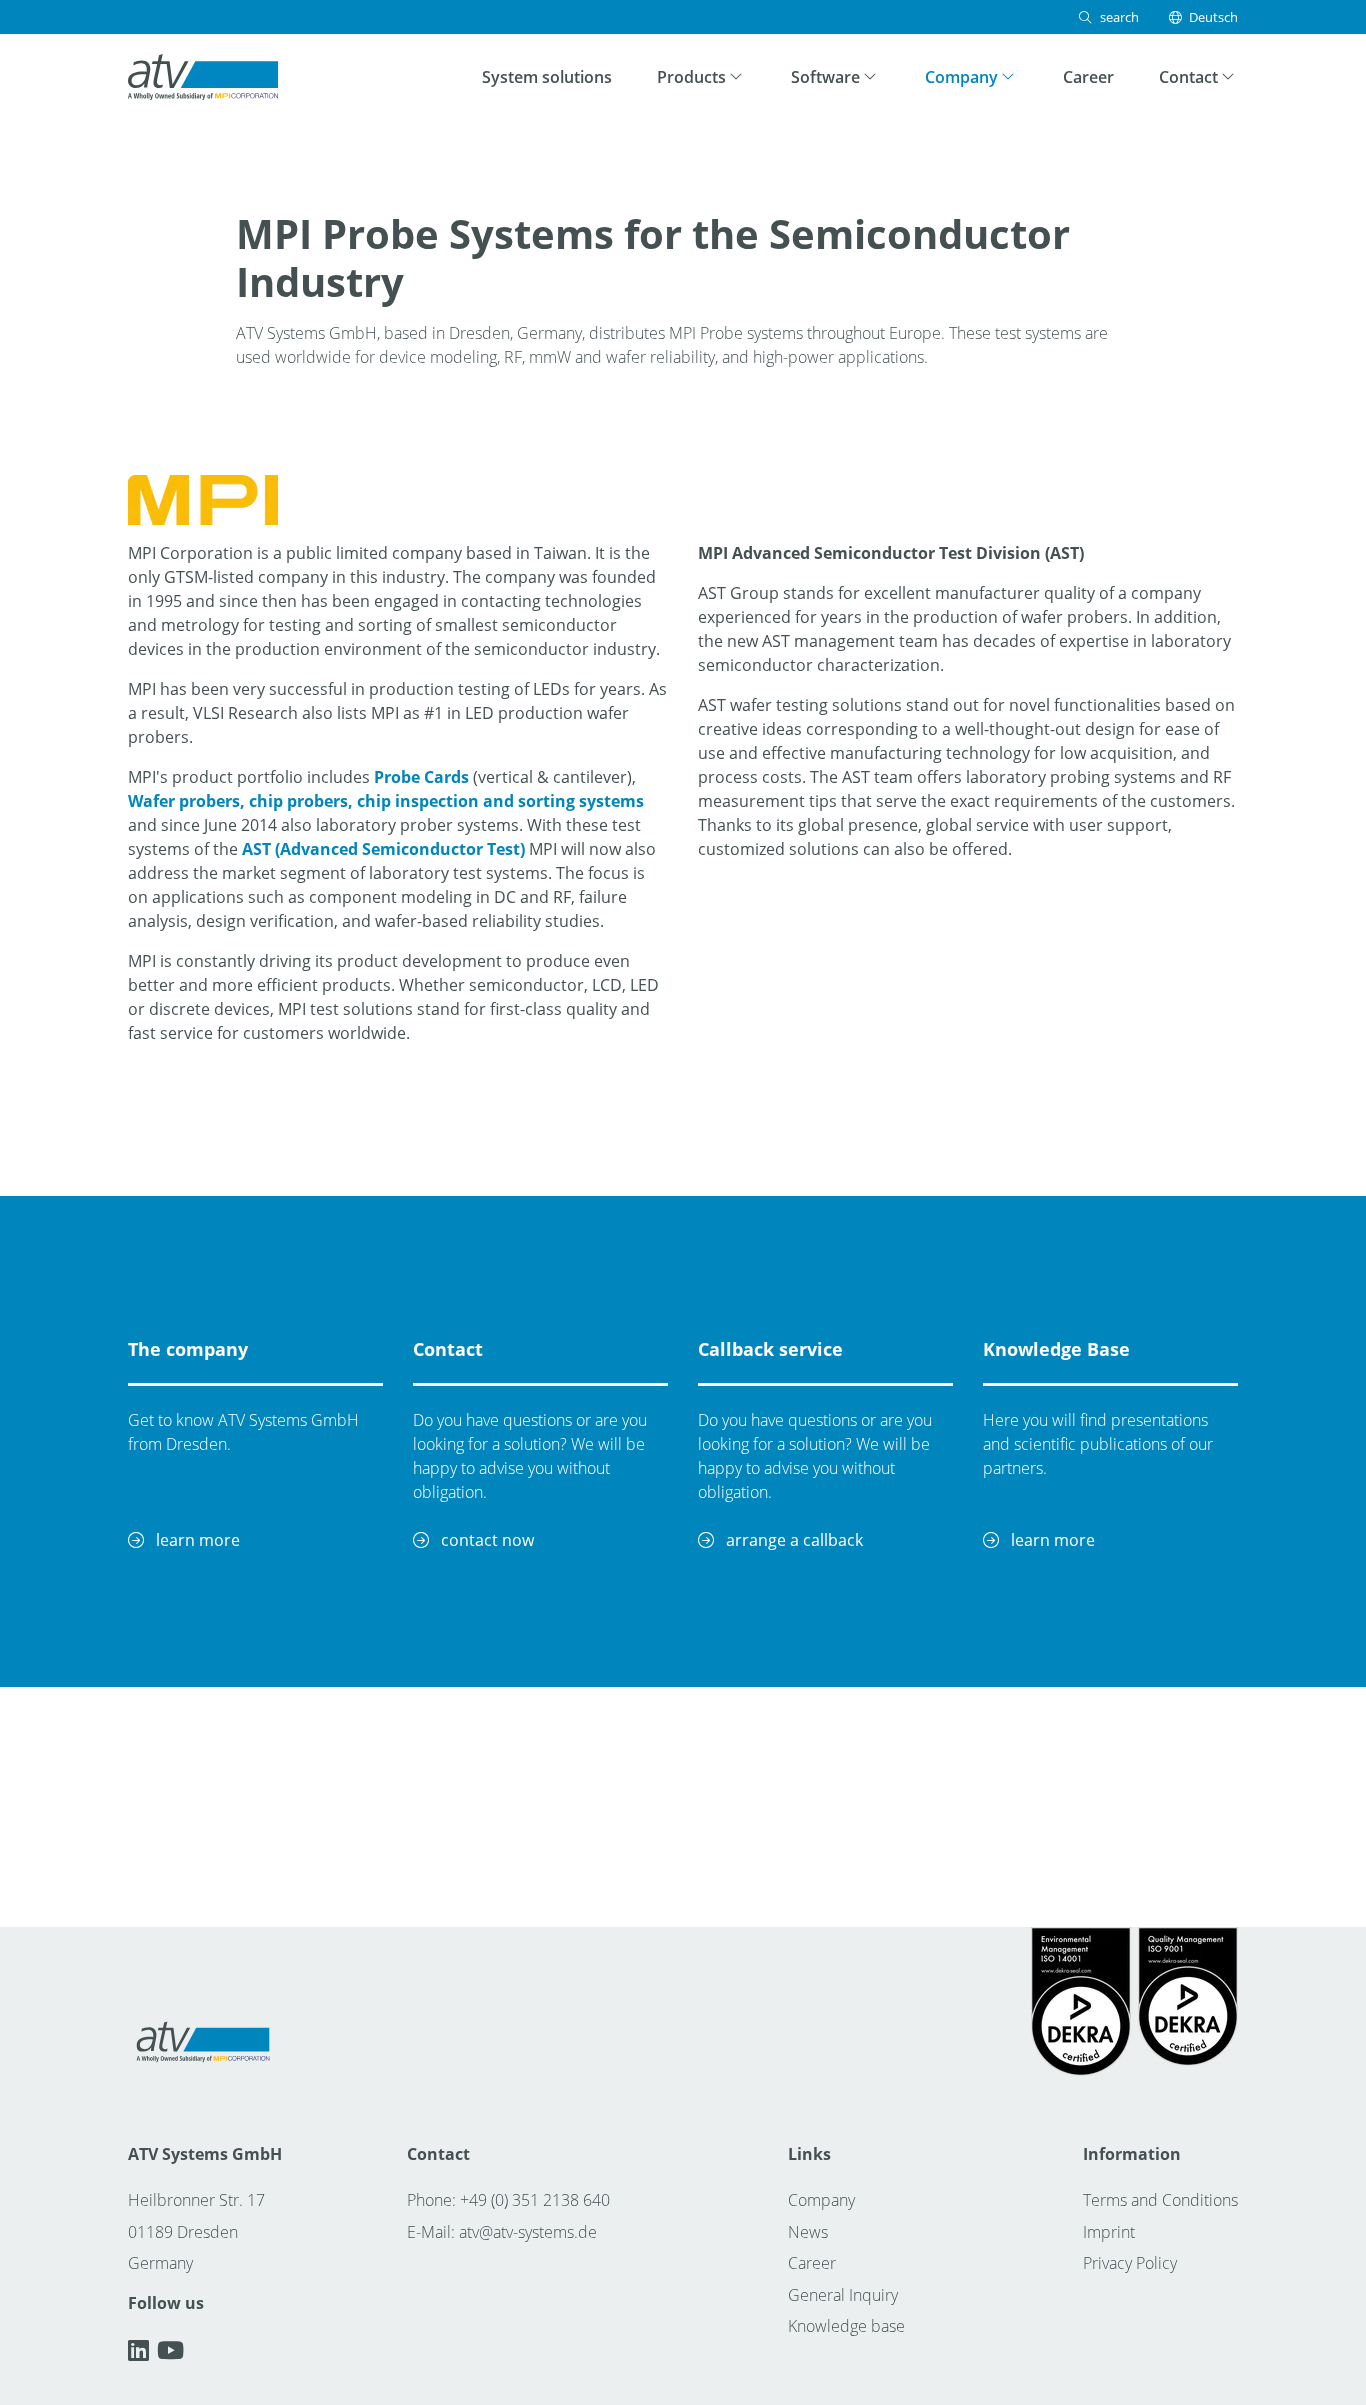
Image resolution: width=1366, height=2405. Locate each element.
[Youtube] (170, 2350)
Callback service (770, 1349)
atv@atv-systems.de (528, 2232)
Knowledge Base (1056, 1349)
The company (188, 1349)
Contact (448, 1349)
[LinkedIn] (142, 2350)
